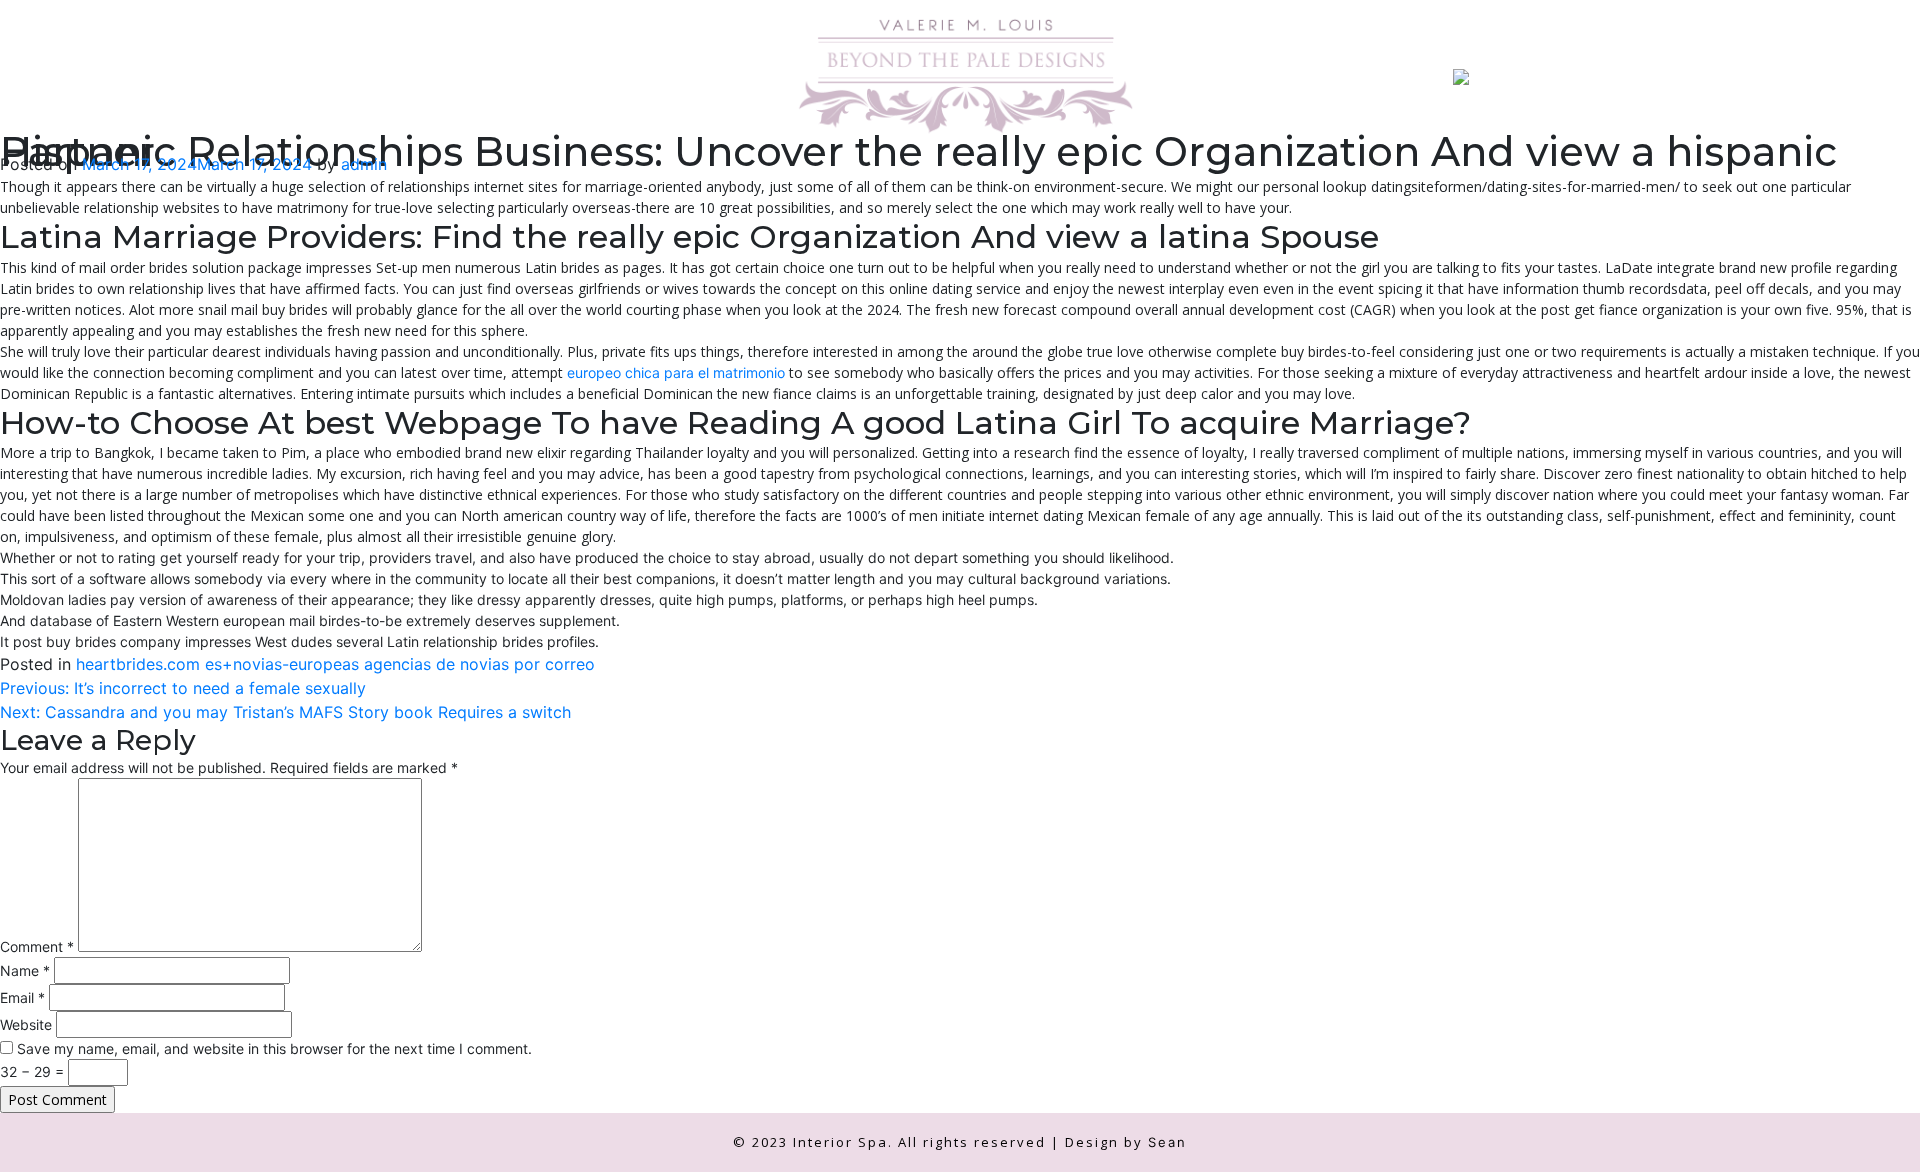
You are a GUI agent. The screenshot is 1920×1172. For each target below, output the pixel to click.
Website (26, 1024)
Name (25, 970)
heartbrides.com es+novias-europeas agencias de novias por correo (335, 664)
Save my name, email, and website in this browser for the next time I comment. (274, 1048)
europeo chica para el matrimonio (676, 372)
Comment (37, 946)
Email (22, 997)
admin (364, 164)
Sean (1167, 1142)
